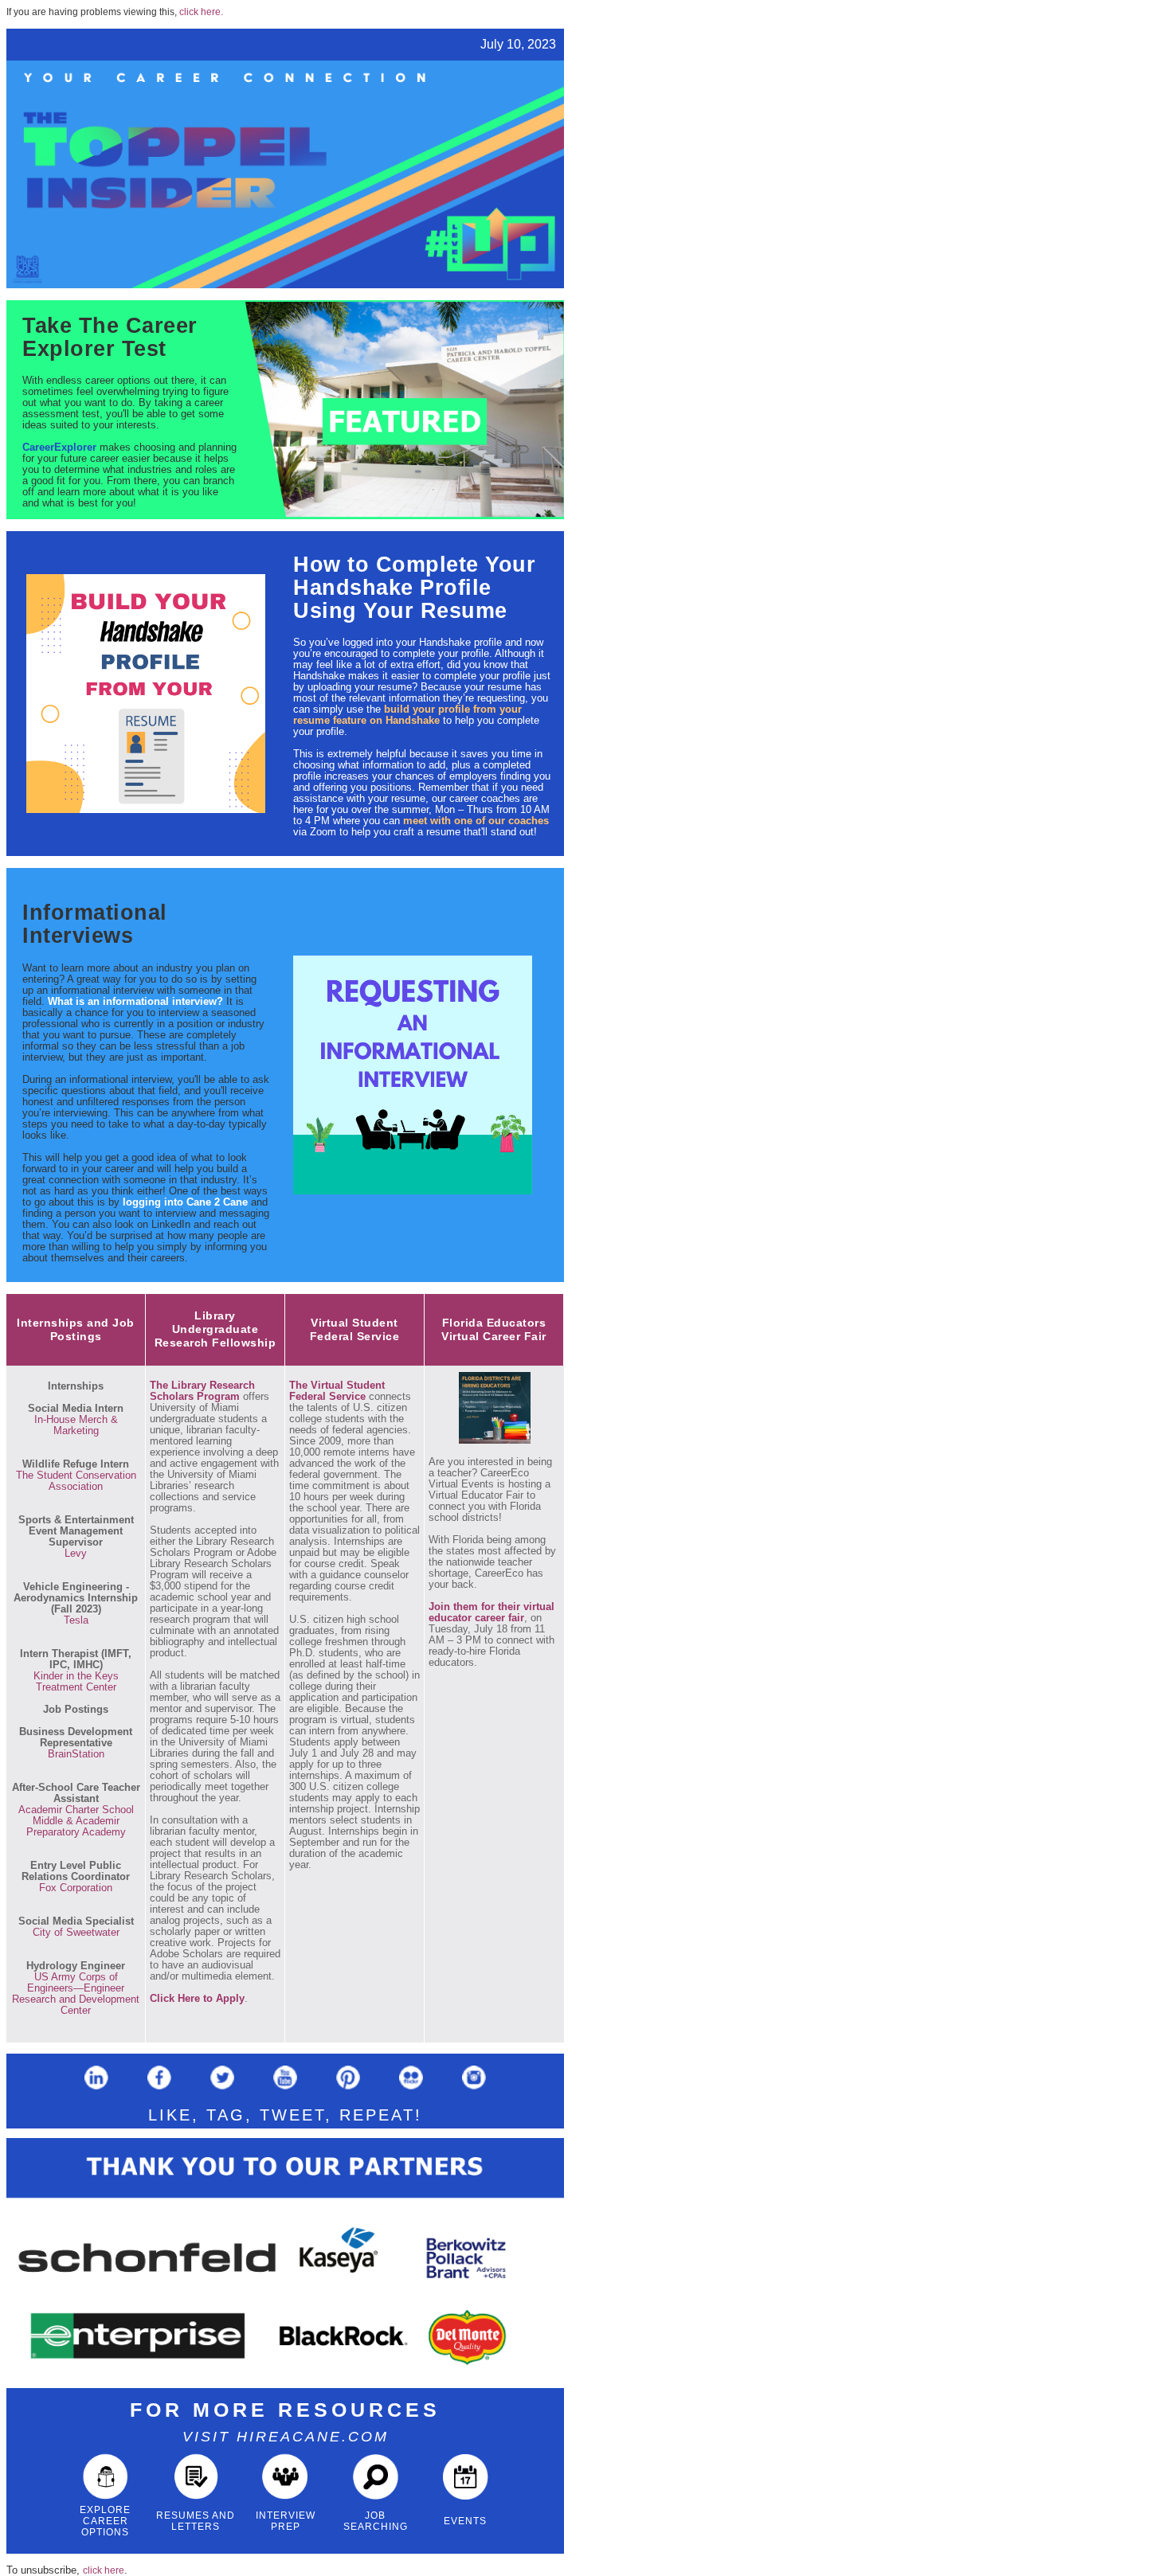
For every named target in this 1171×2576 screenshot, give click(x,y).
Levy (76, 1553)
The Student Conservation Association (76, 1481)
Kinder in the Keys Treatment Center (76, 1681)
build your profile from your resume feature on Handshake (407, 715)
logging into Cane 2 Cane (185, 1202)
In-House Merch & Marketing (76, 1425)
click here (104, 2570)
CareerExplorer (59, 447)
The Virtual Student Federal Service (337, 1391)
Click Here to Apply (197, 1998)
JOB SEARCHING (376, 2521)
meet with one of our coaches (476, 821)
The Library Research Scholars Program (202, 1391)
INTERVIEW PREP (286, 2521)
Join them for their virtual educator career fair (492, 1612)
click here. (201, 12)
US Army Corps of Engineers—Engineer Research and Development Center (76, 1994)
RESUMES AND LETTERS (196, 2521)
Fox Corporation (76, 1888)
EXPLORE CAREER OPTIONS (105, 2521)
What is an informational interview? (135, 1001)
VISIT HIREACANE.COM (286, 2437)
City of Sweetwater (76, 1932)
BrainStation (76, 1754)
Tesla (76, 1620)
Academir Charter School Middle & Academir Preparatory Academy (76, 1821)
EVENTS (465, 2521)
